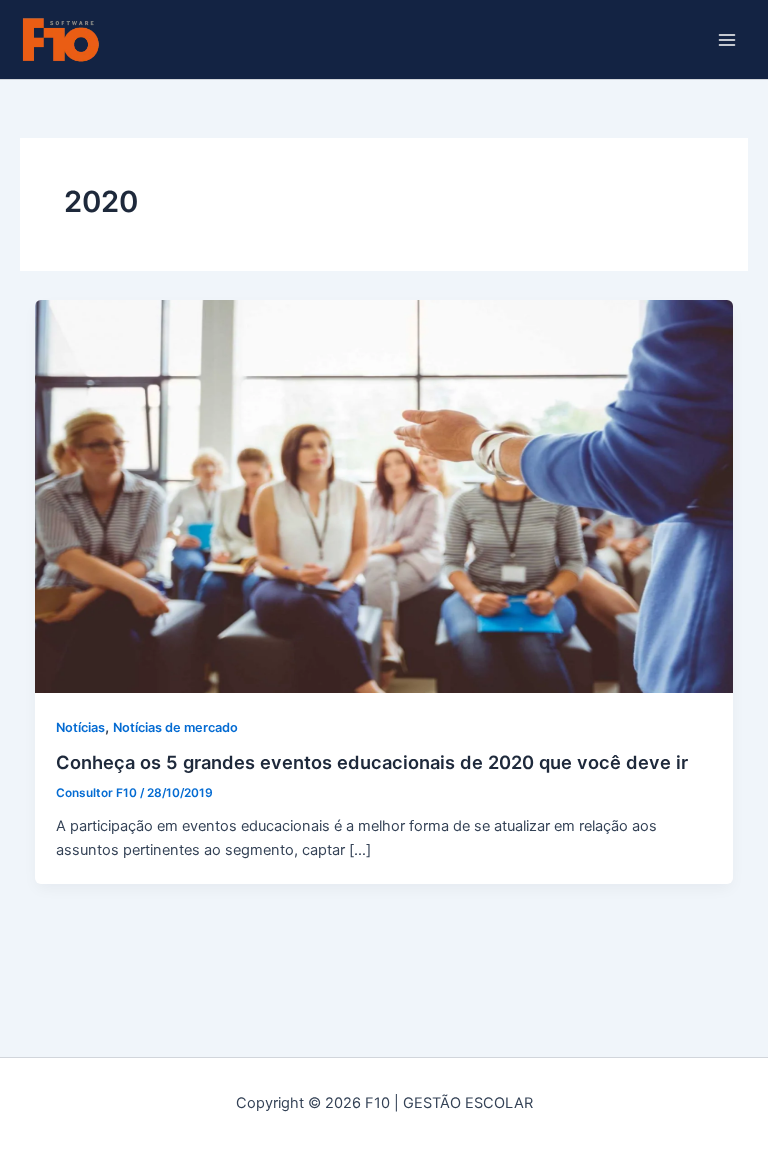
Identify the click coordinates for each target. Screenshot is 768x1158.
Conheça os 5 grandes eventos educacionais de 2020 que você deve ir (372, 762)
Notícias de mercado (175, 727)
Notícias (80, 727)
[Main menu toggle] (727, 40)
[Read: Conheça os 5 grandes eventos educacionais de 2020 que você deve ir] (384, 495)
